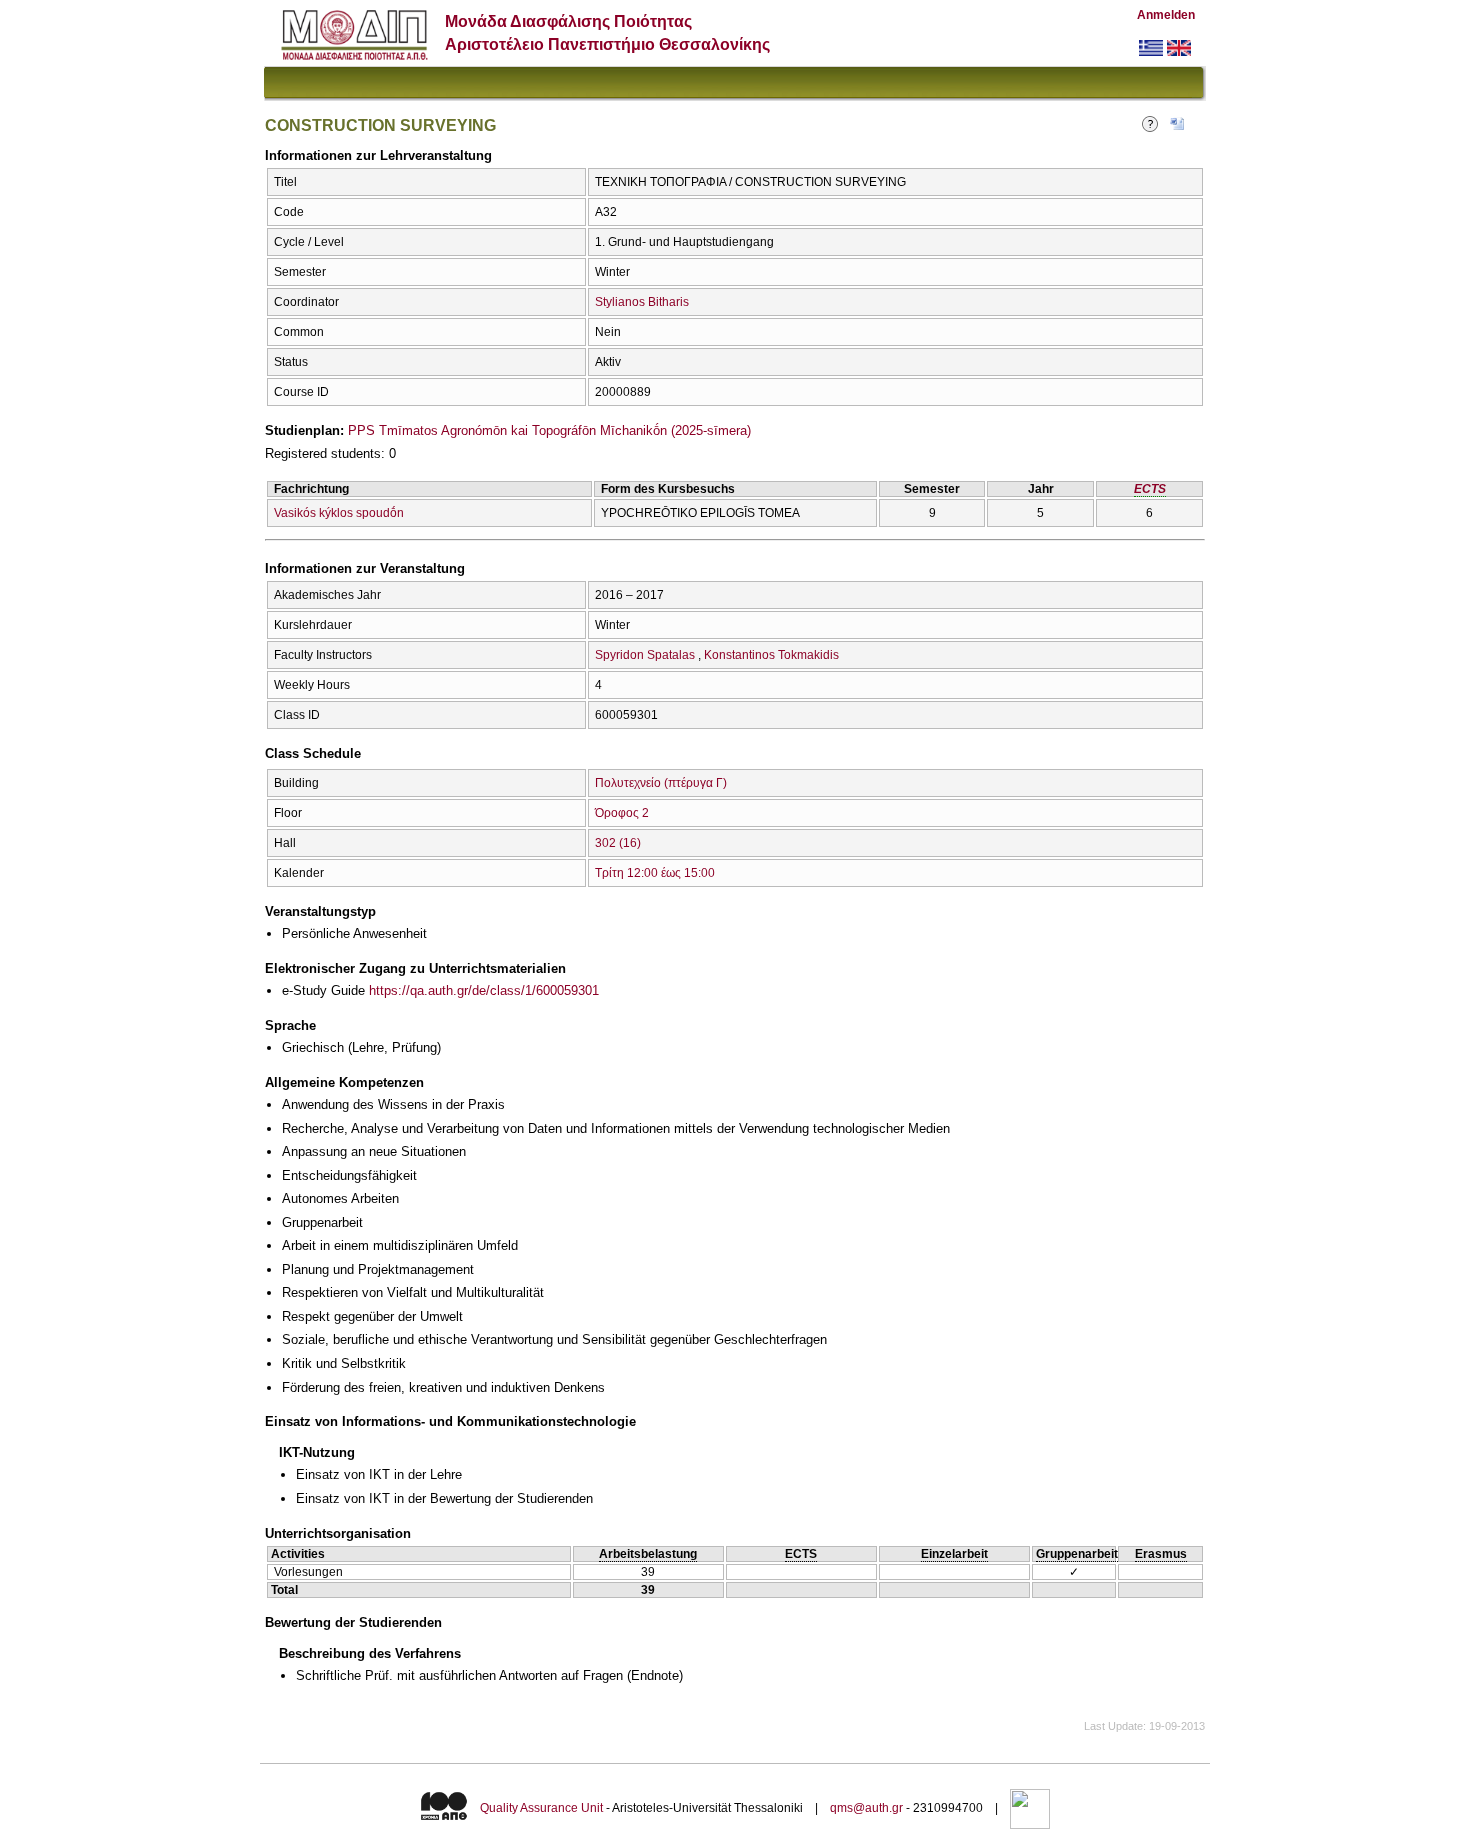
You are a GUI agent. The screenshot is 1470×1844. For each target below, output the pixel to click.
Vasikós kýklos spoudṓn (339, 513)
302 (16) (618, 843)
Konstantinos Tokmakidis (771, 655)
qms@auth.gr (866, 1808)
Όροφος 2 (622, 813)
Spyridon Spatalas (645, 655)
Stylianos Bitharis (642, 302)
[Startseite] (354, 55)
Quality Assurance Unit (541, 1808)
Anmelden (1166, 15)
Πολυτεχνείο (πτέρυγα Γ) (661, 783)
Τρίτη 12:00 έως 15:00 (655, 873)
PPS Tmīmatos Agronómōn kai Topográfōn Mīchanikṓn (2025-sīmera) (549, 430)
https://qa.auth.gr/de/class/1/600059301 (484, 990)
